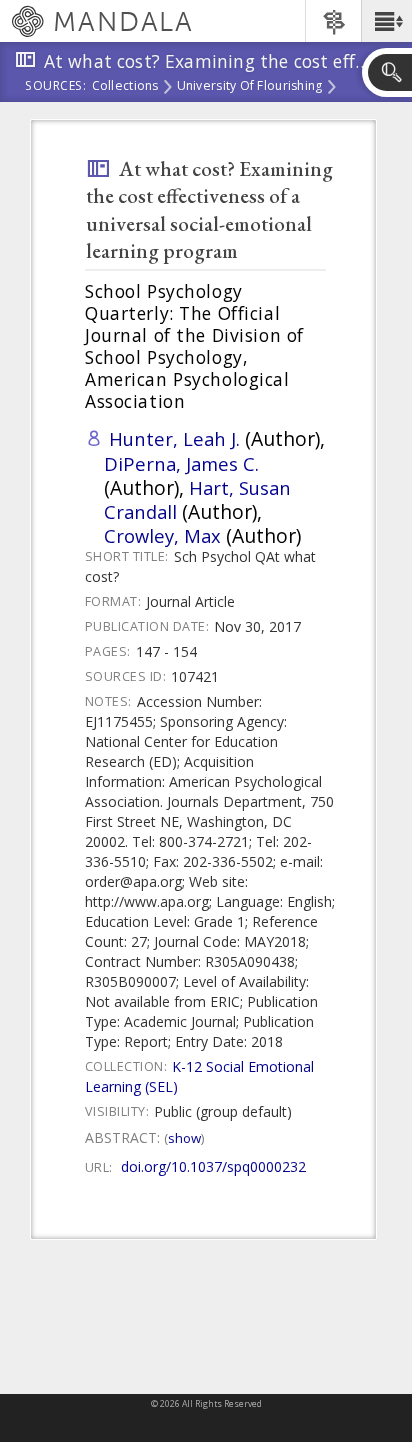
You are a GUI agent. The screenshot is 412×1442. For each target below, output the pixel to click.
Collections (125, 87)
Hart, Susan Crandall (197, 499)
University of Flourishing (250, 87)
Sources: (56, 87)
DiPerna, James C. (181, 463)
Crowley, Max (162, 535)
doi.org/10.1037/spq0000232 (213, 1166)
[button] (386, 21)
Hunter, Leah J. (174, 438)
